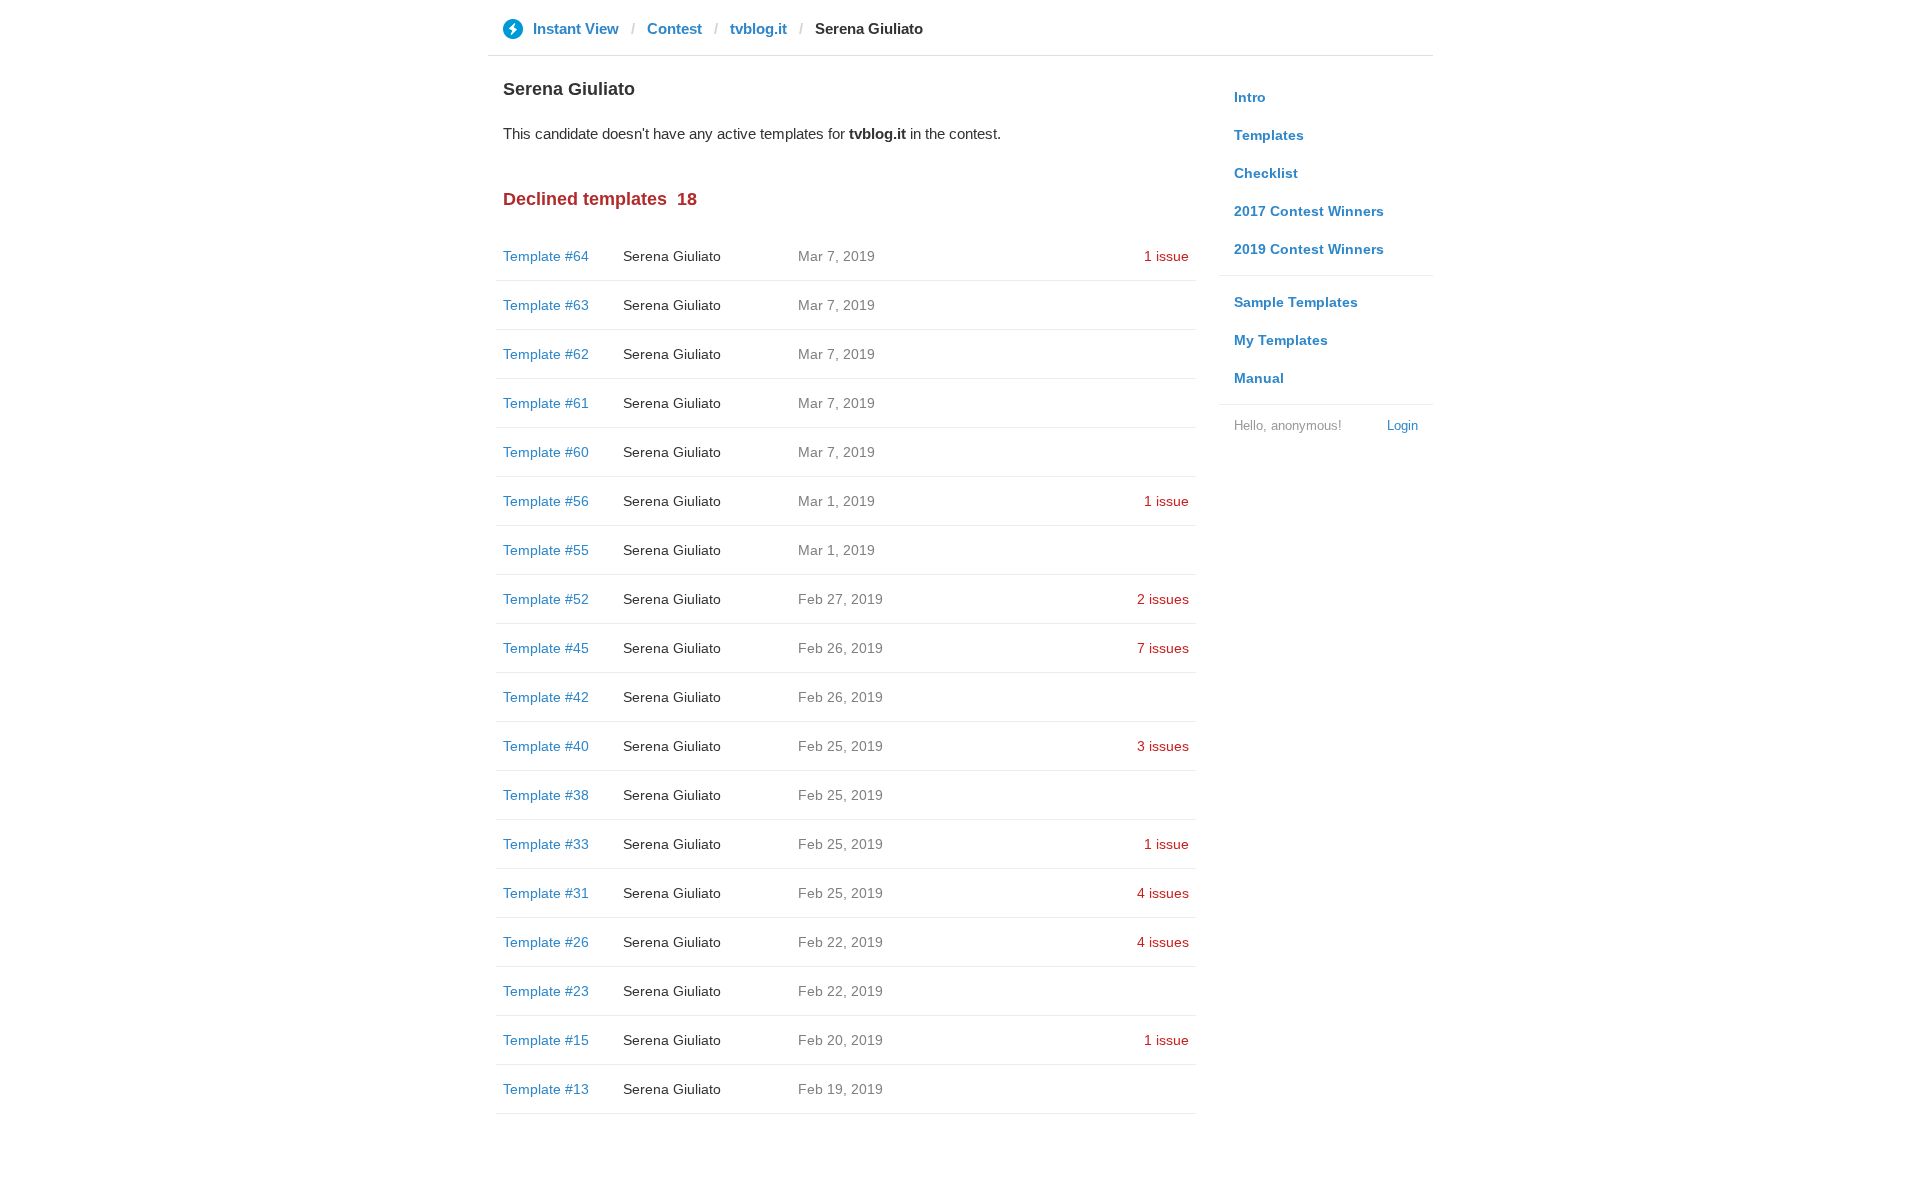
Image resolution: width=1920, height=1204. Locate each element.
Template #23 (546, 991)
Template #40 (546, 746)
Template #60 (546, 452)
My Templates (1281, 340)
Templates (1269, 135)
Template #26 (546, 942)
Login (1402, 425)
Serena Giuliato (672, 256)
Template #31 (546, 893)
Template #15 (546, 1040)
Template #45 (546, 648)
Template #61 (546, 403)
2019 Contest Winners (1309, 249)
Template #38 (546, 795)
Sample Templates (1296, 302)
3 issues (1163, 746)
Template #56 (546, 501)
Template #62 (546, 354)
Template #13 (546, 1089)
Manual (1259, 378)
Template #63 (546, 305)
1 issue (1166, 256)
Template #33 (546, 844)
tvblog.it (758, 28)
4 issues (1163, 893)
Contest (674, 28)
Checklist (1266, 173)
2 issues (1163, 599)
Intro (1250, 97)
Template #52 (546, 599)
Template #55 (546, 550)
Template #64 (546, 256)
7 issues (1163, 648)
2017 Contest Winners (1309, 211)
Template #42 (546, 697)
